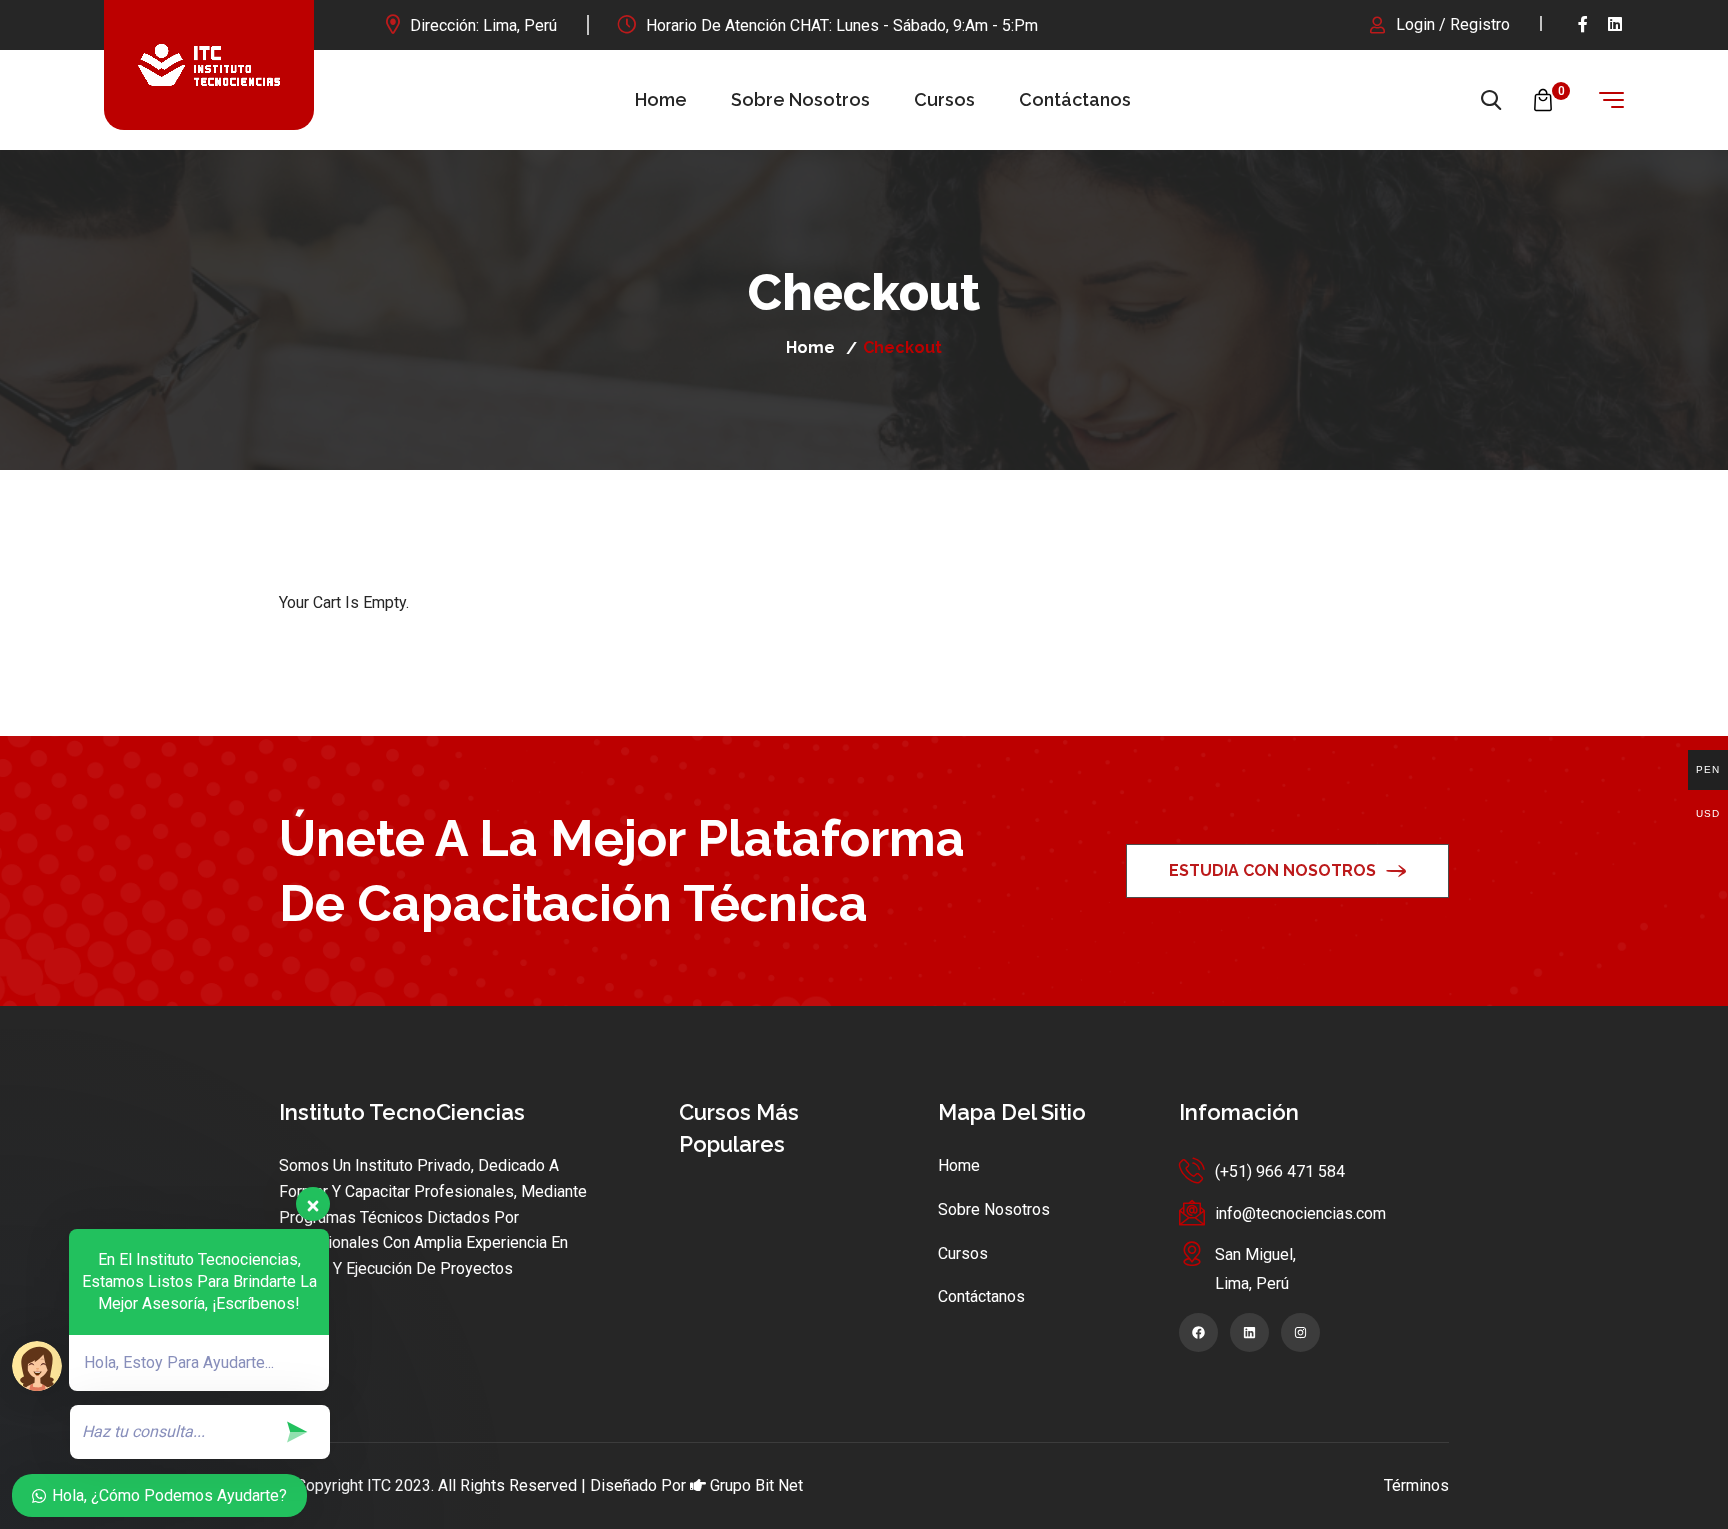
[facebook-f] (1583, 24)
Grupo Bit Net (756, 1485)
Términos (1416, 1485)
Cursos (944, 99)
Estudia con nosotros (1272, 870)
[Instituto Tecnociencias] (209, 65)
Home (661, 99)
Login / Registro (1453, 24)
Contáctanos (1075, 99)
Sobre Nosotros (800, 99)
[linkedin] (1616, 24)
